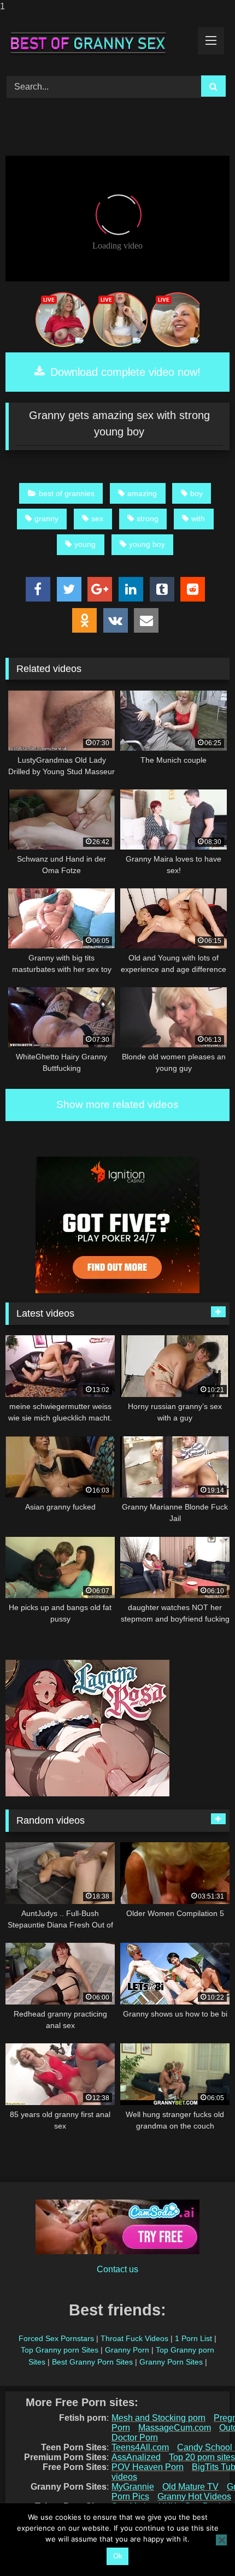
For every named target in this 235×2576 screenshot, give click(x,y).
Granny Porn (127, 2350)
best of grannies (67, 493)
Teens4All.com (140, 2447)
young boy (147, 544)
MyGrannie (133, 2487)
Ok (118, 2556)
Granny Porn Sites (171, 2362)
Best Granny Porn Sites (92, 2362)
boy (196, 493)
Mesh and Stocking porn (158, 2418)
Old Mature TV (190, 2487)
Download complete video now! (124, 372)
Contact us (117, 2269)
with (198, 518)
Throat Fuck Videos (134, 2338)
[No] (221, 2540)
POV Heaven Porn (148, 2467)
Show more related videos (117, 1104)
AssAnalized (136, 2457)
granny (46, 518)
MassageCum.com (175, 2428)
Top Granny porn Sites (60, 2350)
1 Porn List (193, 2338)
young (85, 544)
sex (97, 518)
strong (148, 518)
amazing (142, 493)
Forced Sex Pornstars (56, 2338)
